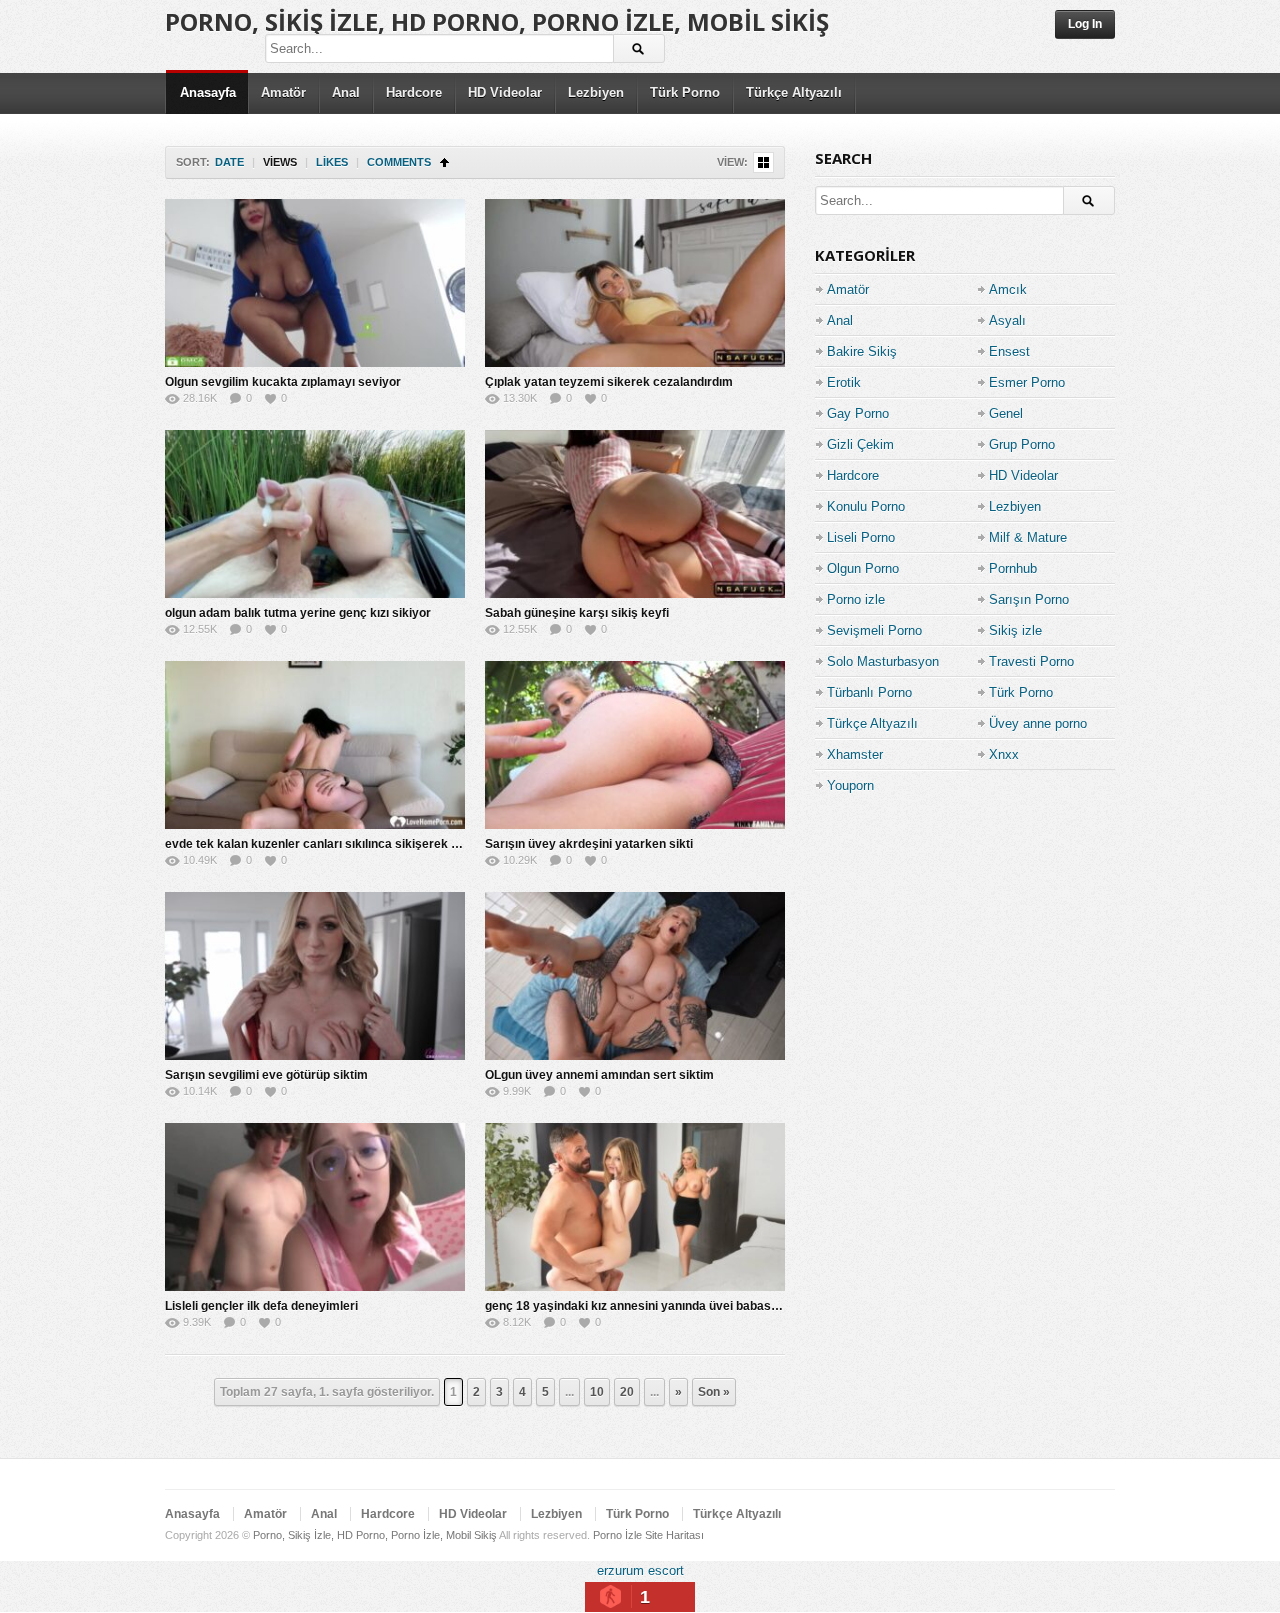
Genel (1006, 413)
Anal (346, 92)
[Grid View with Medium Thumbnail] (763, 162)
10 (597, 1392)
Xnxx (1004, 754)
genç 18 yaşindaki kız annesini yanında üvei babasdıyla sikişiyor (667, 1306)
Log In (1085, 24)
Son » (714, 1392)
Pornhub (1013, 568)
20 (627, 1392)
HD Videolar (505, 92)
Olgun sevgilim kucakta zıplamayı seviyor (283, 382)
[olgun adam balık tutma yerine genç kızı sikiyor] (315, 514)
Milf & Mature (1028, 537)
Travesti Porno (1031, 661)
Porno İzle (617, 1535)
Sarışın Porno (1029, 599)
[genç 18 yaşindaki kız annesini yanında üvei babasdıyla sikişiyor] (635, 1207)
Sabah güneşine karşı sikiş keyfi (577, 613)
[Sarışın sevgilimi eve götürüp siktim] (315, 976)
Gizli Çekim (860, 444)
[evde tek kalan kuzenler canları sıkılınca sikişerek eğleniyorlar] (315, 745)
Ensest (1009, 351)
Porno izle (856, 599)
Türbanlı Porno (869, 692)
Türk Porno (685, 92)
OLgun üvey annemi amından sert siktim (599, 1075)
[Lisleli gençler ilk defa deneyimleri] (315, 1207)
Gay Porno (858, 413)
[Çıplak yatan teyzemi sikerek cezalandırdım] (635, 283)
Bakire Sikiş (862, 351)
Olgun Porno (863, 568)
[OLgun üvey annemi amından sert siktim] (635, 976)
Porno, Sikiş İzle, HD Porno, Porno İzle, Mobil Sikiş (497, 21)
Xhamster (855, 754)
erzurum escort (640, 1570)
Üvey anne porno (1038, 723)
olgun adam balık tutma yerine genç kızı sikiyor (298, 613)
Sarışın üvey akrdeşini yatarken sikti (589, 844)
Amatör (283, 92)
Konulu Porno (866, 506)
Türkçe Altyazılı (794, 92)
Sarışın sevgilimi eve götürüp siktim (266, 1075)
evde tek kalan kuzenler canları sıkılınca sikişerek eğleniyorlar (342, 844)
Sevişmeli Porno (874, 630)
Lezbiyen (596, 92)
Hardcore (414, 92)
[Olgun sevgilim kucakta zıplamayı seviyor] (315, 283)
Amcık (1008, 289)
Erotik (844, 382)
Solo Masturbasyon (883, 661)
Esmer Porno (1027, 382)
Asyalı (1007, 320)
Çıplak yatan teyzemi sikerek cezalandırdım (609, 382)
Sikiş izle (1015, 630)
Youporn (850, 785)
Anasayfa (208, 92)
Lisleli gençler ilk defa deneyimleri (261, 1306)
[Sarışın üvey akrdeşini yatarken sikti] (635, 745)
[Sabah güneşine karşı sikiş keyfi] (635, 514)
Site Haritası (674, 1535)
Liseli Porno (861, 537)
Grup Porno (1022, 444)
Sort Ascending (444, 162)
